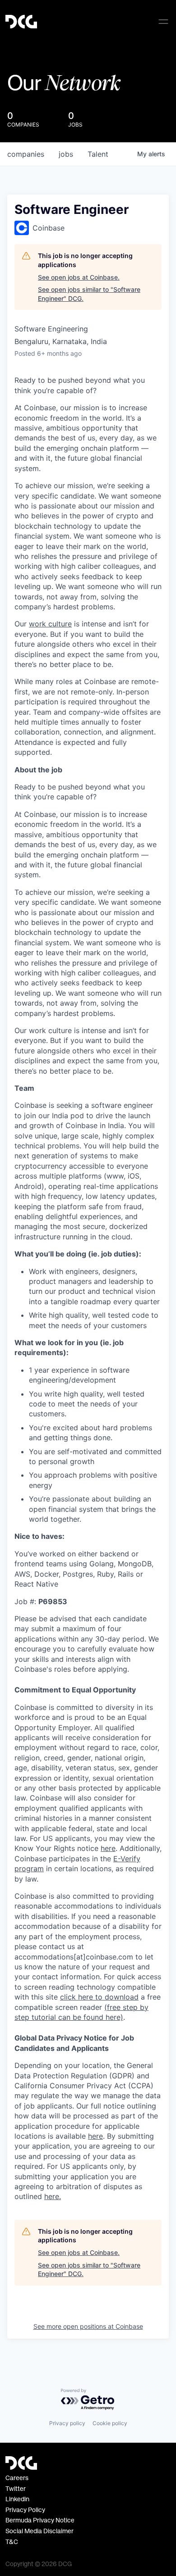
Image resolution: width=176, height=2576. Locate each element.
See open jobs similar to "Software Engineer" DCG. (89, 294)
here (95, 2136)
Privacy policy (67, 2423)
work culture (50, 624)
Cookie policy (110, 2423)
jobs (66, 154)
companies (26, 154)
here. (53, 2196)
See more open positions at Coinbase (88, 2326)
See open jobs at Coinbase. (79, 277)
